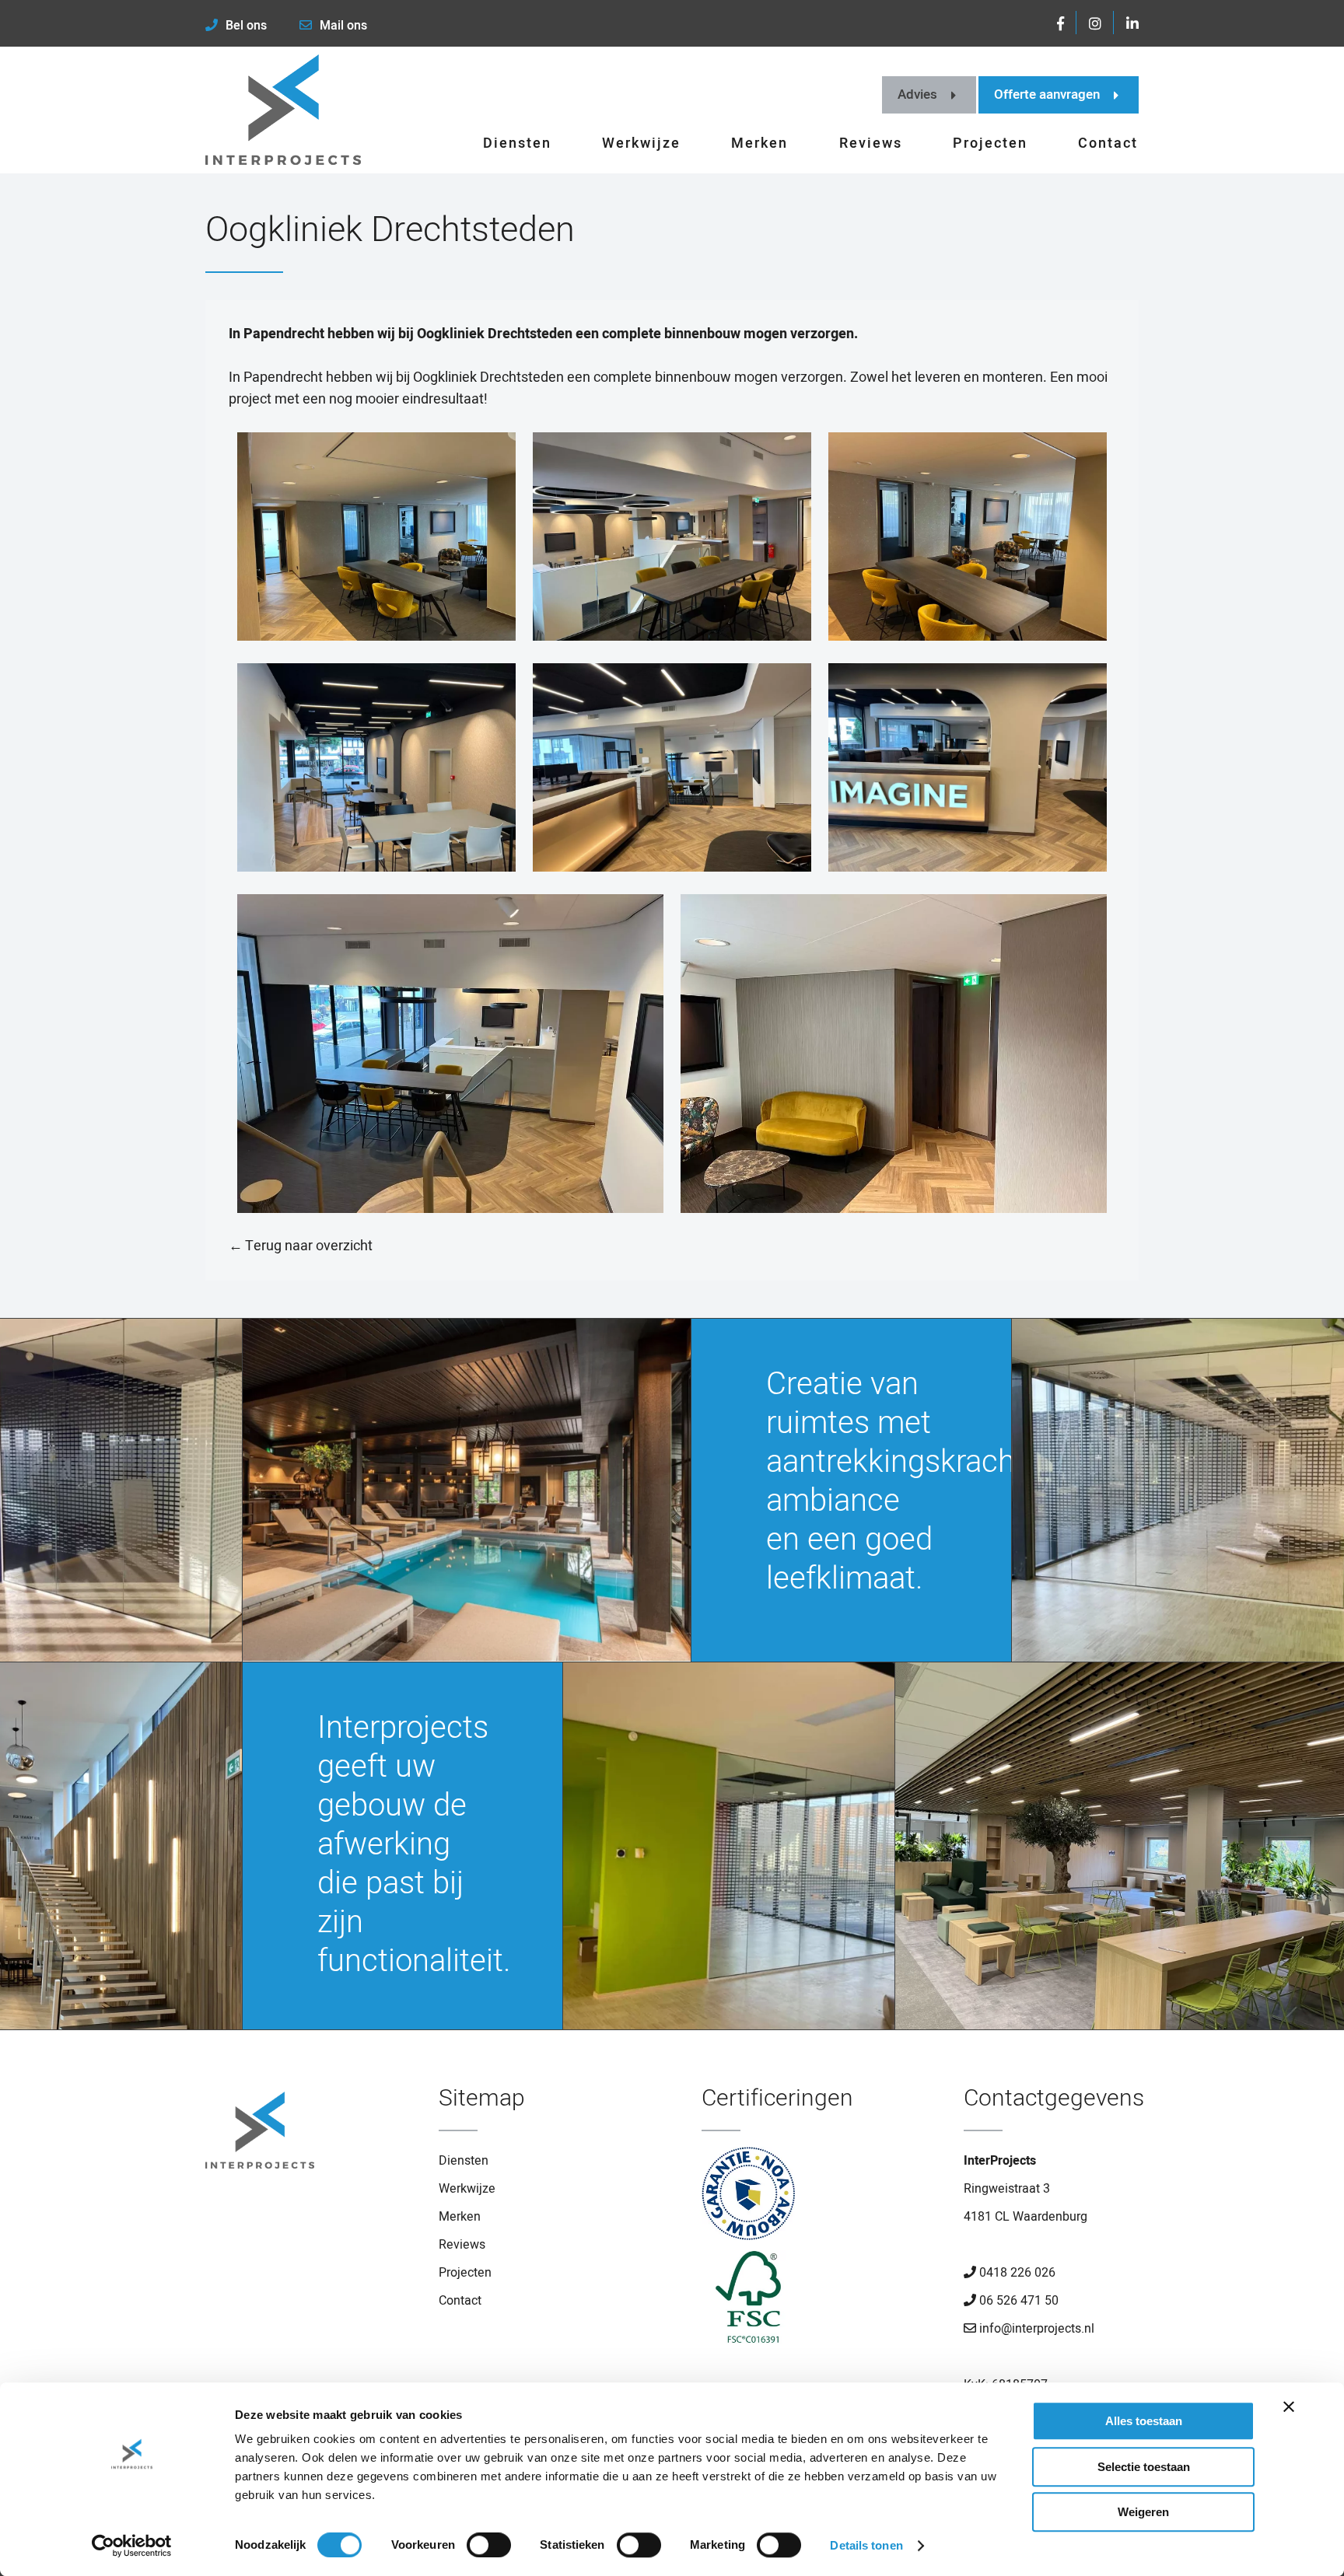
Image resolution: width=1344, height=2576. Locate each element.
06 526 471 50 (1017, 2301)
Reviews (871, 143)
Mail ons (343, 26)
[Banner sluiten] (1289, 2406)
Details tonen (866, 2545)
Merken (759, 143)
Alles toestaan (1144, 2421)
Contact (1108, 143)
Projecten (990, 143)
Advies (917, 94)
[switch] (489, 2545)
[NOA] (748, 2199)
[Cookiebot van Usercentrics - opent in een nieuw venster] (132, 2546)
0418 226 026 (1016, 2273)
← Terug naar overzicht (301, 1246)
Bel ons (246, 26)
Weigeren (1143, 2512)
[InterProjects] (283, 110)
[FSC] (748, 2302)
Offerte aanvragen (1047, 94)
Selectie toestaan (1144, 2467)
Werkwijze (641, 143)
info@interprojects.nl (1035, 2329)
